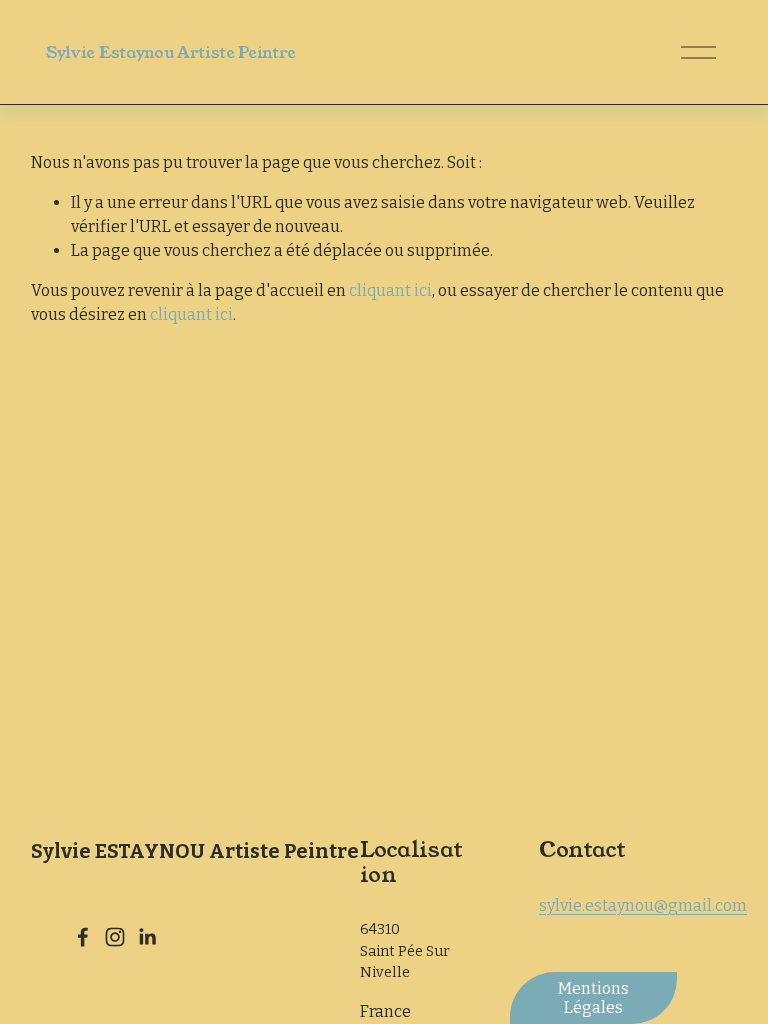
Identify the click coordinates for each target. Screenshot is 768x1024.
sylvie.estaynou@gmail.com (643, 905)
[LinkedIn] (147, 937)
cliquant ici (390, 290)
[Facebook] (83, 937)
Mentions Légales (593, 998)
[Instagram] (115, 937)
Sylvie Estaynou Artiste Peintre (171, 52)
